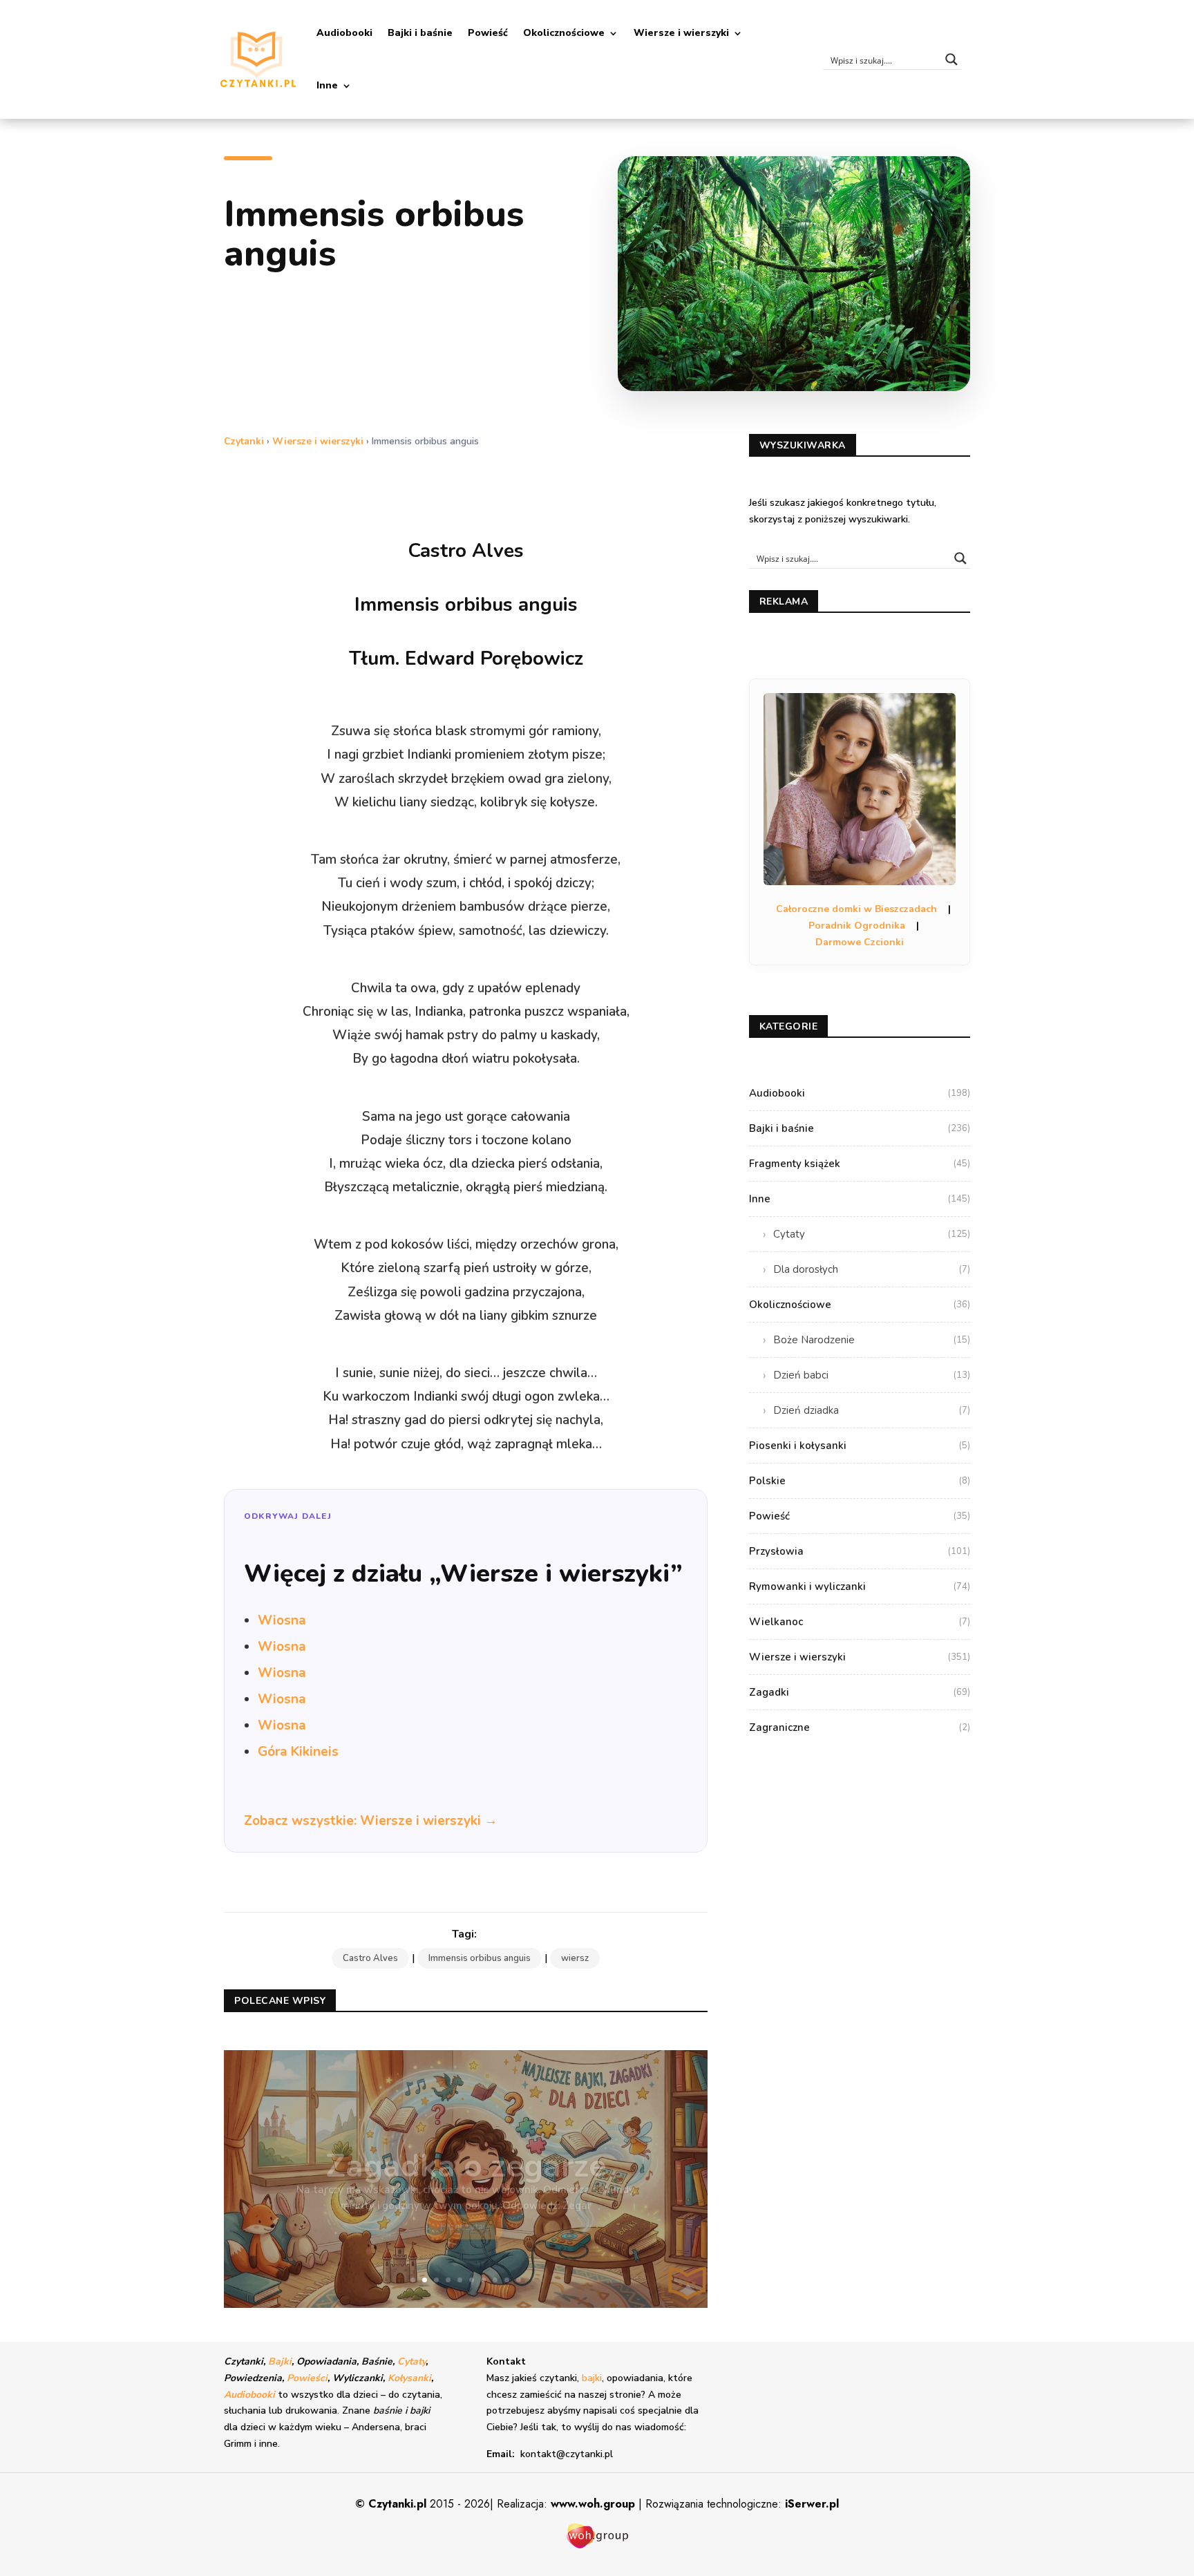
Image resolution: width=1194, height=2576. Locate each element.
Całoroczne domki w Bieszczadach (856, 909)
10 (519, 2280)
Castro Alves (370, 1958)
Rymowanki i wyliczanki (860, 1587)
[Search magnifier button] (951, 59)
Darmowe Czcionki (860, 942)
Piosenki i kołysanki (860, 1446)
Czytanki (244, 441)
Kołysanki (409, 2378)
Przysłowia (860, 1551)
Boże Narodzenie (872, 1340)
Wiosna (282, 1620)
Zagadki (860, 1692)
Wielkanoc (860, 1622)
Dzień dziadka (872, 1410)
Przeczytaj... (466, 2211)
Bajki (280, 2361)
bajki (592, 2378)
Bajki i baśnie (420, 33)
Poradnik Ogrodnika (857, 926)
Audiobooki (344, 33)
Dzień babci (872, 1375)
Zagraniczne (860, 1727)
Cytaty (872, 1234)
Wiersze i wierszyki (681, 33)
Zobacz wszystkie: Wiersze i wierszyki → (371, 1821)
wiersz (575, 1958)
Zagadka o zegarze (466, 2150)
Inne (327, 85)
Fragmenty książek (860, 1164)
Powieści (307, 2378)
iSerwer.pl (812, 2504)
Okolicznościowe (564, 33)
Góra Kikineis (298, 1752)
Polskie (860, 1481)
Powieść (488, 33)
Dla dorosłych (872, 1269)
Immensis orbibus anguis (480, 1958)
